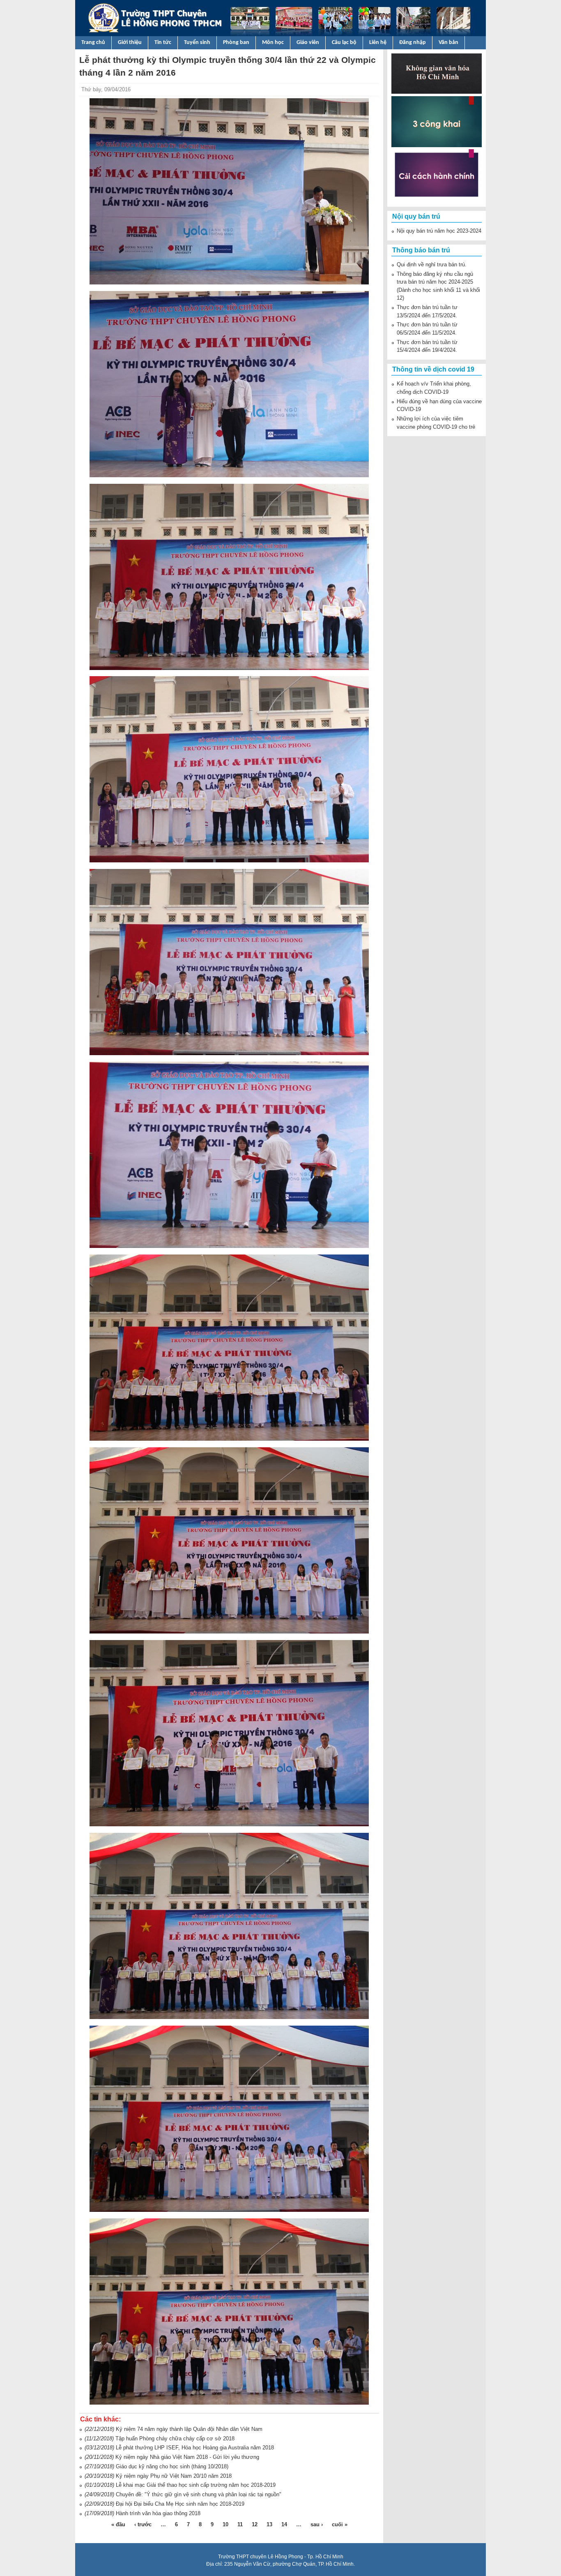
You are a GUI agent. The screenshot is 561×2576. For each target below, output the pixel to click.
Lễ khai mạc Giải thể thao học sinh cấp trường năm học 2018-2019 (196, 2485)
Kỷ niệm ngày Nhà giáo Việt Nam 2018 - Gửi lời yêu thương (187, 2457)
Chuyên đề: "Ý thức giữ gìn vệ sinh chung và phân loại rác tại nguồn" (199, 2494)
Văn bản (448, 43)
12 (255, 2524)
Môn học (273, 43)
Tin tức (163, 43)
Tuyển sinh (197, 43)
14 (284, 2524)
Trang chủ (93, 43)
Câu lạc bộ (344, 43)
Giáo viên (308, 43)
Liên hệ (378, 43)
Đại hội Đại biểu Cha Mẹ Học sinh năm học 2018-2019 (180, 2504)
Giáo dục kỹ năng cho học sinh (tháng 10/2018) (172, 2466)
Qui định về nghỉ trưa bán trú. (432, 265)
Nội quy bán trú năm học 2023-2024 (439, 231)
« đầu (118, 2524)
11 (240, 2524)
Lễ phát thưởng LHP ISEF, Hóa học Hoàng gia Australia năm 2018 (195, 2448)
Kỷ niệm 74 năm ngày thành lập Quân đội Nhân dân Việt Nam (189, 2429)
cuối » (340, 2524)
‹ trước (143, 2524)
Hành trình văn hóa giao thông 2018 (158, 2513)
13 (269, 2524)
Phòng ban (236, 43)
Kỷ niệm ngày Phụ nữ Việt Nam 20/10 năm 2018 (174, 2476)
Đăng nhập (413, 43)
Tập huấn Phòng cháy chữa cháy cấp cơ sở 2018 (175, 2439)
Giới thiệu (130, 43)
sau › (317, 2524)
